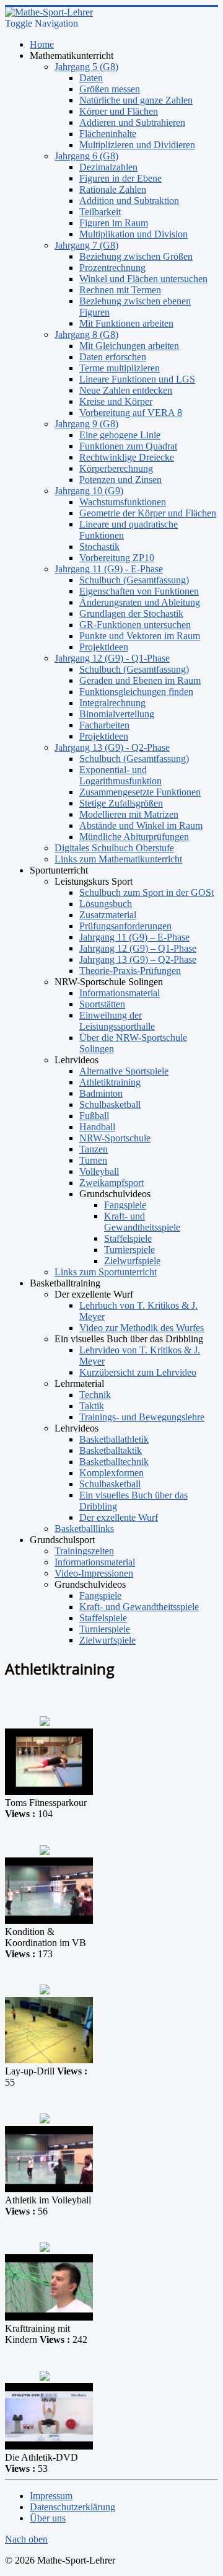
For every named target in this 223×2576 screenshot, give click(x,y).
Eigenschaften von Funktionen (139, 591)
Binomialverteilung (117, 714)
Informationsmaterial (120, 993)
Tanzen (94, 1149)
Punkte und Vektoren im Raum (140, 636)
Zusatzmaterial (108, 915)
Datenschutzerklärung (72, 2507)
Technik (95, 1395)
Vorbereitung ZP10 (117, 558)
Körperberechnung (116, 468)
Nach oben (26, 2539)
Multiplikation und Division (133, 234)
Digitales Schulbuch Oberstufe (114, 848)
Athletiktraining (110, 1082)
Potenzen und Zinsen (120, 480)
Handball (97, 1127)
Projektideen (104, 647)
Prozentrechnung (112, 268)
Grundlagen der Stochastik (131, 613)
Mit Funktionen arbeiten (126, 323)
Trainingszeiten (84, 1551)
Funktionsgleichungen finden (136, 692)
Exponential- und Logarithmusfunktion (120, 775)
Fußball (94, 1116)
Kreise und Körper (116, 401)
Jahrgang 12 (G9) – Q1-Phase (138, 948)
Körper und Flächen (119, 111)
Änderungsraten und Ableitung (140, 602)
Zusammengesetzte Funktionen (140, 792)
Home (42, 44)
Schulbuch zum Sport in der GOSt (146, 892)
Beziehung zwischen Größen (136, 256)
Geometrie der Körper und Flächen (148, 513)
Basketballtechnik (114, 1462)
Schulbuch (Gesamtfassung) (134, 580)
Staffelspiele (128, 1238)
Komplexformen (111, 1473)
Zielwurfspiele (132, 1261)
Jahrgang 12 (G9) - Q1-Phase (112, 658)
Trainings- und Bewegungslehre (142, 1417)
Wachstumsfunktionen (123, 502)
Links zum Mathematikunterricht (118, 859)
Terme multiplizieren (120, 368)
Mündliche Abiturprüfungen (134, 837)
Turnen (93, 1160)
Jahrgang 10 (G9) (89, 491)
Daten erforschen (113, 357)
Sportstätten (102, 1004)
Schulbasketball (110, 1104)
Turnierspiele (129, 1250)
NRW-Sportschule (115, 1138)
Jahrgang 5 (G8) (86, 67)
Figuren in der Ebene (120, 178)
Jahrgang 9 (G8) (86, 424)
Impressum (51, 2496)
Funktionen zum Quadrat (128, 446)
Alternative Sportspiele (124, 1071)
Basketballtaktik (111, 1450)
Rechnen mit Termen (120, 290)
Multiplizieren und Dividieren (137, 145)
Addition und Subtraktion (129, 201)
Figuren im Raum (114, 223)
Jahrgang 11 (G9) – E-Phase (134, 937)
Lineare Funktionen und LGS (137, 379)
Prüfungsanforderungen (125, 926)
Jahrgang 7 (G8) (86, 245)
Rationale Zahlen (113, 189)
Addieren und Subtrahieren (132, 122)
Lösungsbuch (106, 904)
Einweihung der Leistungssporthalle (117, 1021)
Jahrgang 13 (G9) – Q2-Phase (138, 959)
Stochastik (99, 547)
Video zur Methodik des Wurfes (142, 1328)
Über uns (48, 2518)
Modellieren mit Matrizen (129, 814)
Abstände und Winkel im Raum (141, 825)
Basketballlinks (84, 1529)
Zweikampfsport (111, 1183)
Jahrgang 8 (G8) (86, 334)
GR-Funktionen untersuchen (135, 625)
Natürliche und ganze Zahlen (136, 100)
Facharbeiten (104, 725)
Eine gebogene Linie (120, 435)
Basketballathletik (114, 1439)
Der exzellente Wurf (119, 1517)
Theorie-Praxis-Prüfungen (130, 971)
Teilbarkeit (100, 212)
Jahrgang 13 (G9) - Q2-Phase (112, 747)
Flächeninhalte (108, 134)
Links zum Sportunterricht (106, 1272)
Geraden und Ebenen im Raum (140, 680)
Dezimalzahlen (108, 167)
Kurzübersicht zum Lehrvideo (138, 1372)
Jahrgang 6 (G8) (86, 156)
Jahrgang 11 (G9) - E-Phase (109, 569)
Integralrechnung (112, 703)
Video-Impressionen (94, 1573)
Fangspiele (125, 1205)
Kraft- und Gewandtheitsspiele (142, 1222)
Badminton (101, 1093)
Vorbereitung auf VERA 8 (131, 413)
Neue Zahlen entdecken (126, 390)
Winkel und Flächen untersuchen (143, 279)
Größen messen (110, 89)
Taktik (92, 1406)
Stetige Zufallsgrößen (121, 803)
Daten (91, 78)
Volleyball (99, 1171)
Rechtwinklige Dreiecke (127, 457)
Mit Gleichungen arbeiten (129, 346)
